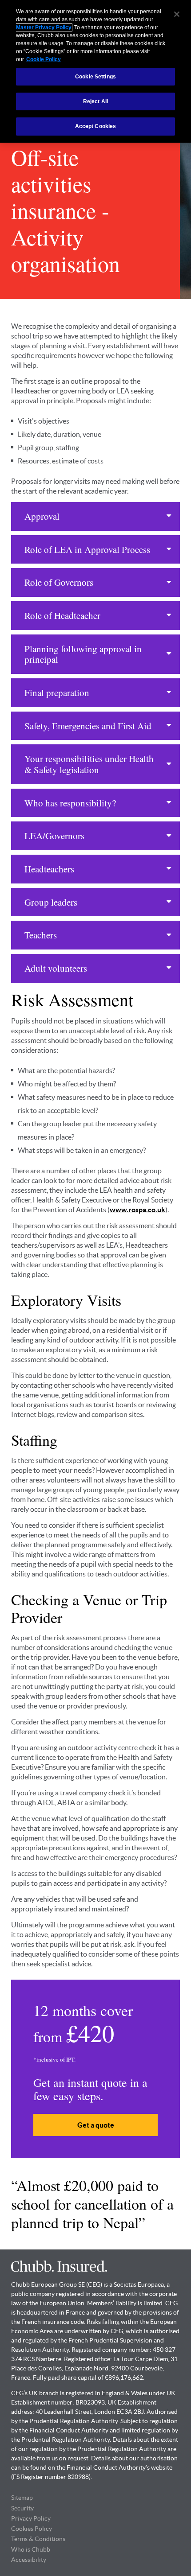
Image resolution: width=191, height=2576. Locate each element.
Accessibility (29, 2560)
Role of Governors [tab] (59, 582)
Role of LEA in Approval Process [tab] (87, 549)
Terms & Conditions (38, 2539)
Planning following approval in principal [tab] (83, 654)
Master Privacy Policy (44, 27)
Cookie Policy (44, 59)
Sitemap (22, 2498)
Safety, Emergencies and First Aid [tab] (88, 726)
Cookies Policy (32, 2529)
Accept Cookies (96, 126)
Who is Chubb (31, 2549)
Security (22, 2508)
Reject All (95, 101)
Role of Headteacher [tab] (62, 615)
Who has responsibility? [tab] (70, 803)
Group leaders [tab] (51, 902)
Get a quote (96, 2125)
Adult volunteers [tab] (56, 968)
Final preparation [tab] (57, 693)
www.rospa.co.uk (137, 1210)
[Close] (177, 14)
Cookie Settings (95, 77)
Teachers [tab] (41, 935)
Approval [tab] (42, 516)
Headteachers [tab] (49, 869)
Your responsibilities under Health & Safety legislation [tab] (89, 764)
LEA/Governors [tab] (54, 836)
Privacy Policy (31, 2518)
